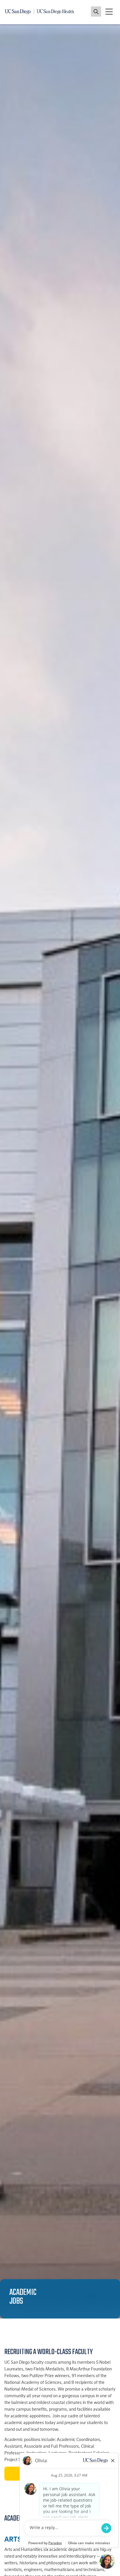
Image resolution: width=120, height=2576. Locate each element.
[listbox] (60, 1171)
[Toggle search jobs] (96, 12)
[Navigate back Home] (42, 12)
